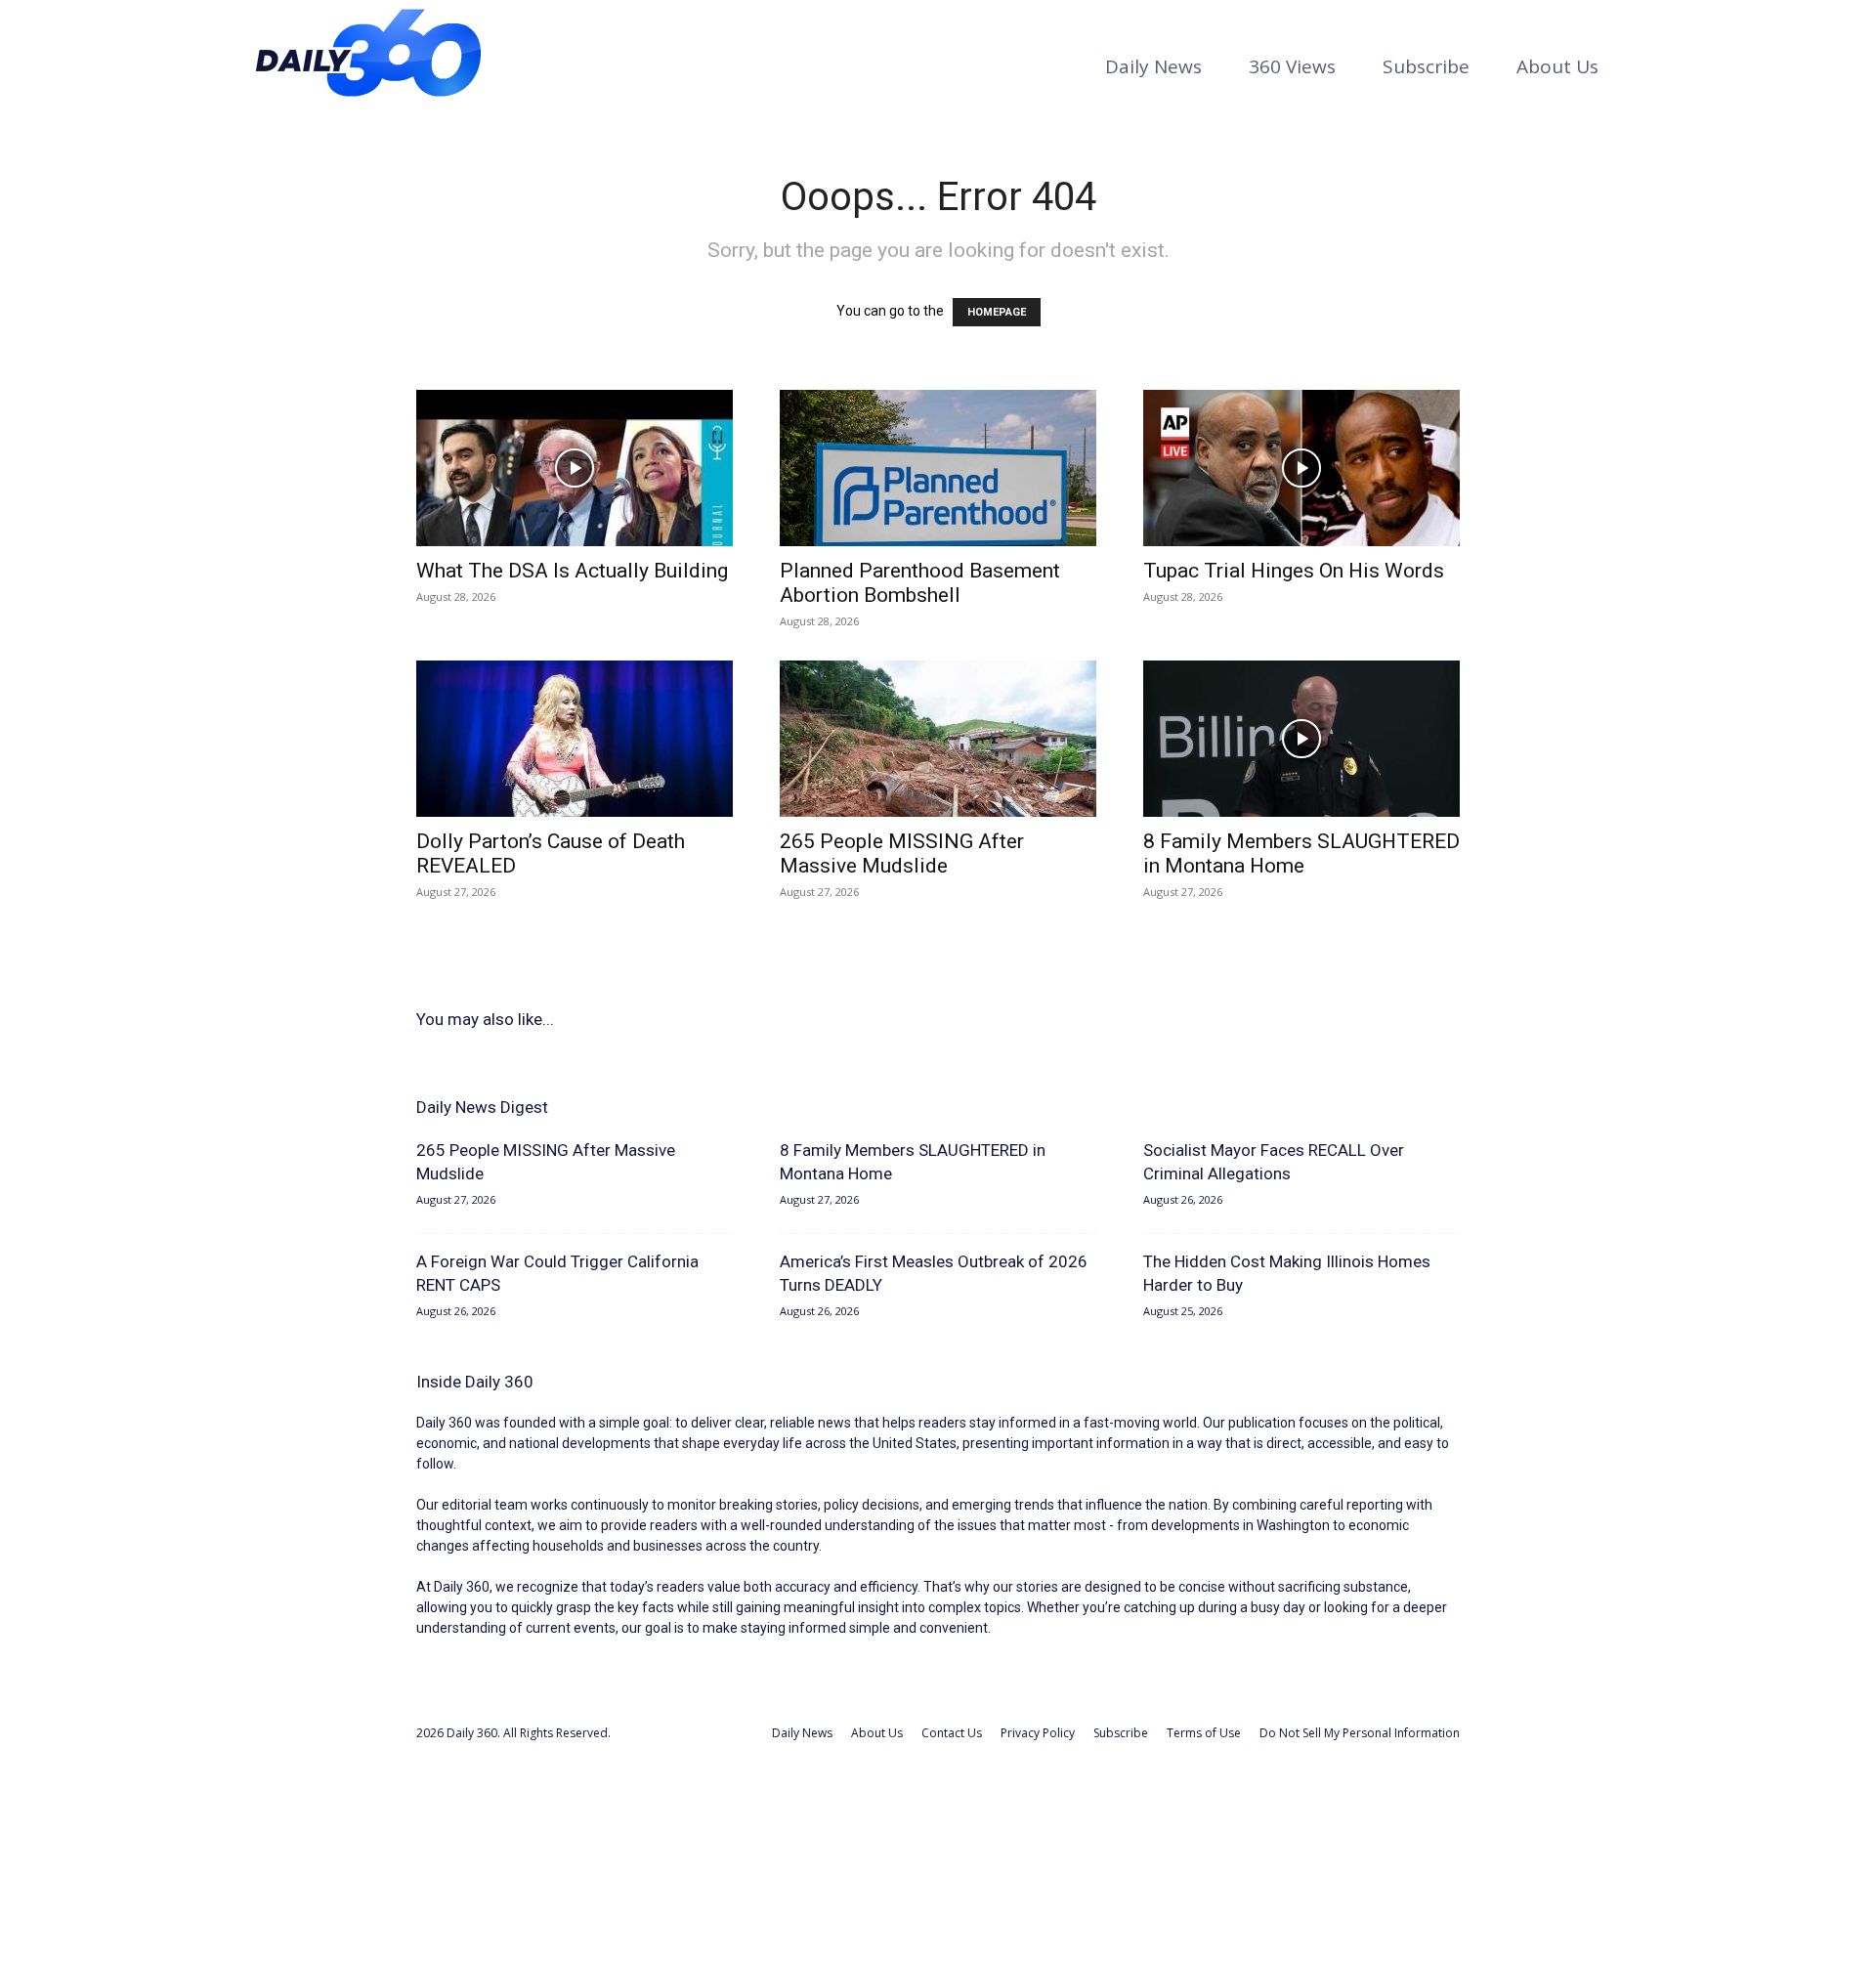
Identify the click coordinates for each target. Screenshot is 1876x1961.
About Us (1557, 66)
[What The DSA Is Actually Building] (575, 468)
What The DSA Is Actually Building (572, 571)
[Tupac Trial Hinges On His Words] (1301, 468)
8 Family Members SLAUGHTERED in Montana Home (1301, 853)
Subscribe (1426, 66)
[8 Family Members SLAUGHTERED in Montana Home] (1301, 739)
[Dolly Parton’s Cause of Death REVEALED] (575, 739)
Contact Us (952, 1733)
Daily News (1153, 66)
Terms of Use (1204, 1733)
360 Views (1292, 66)
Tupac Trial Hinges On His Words (1294, 571)
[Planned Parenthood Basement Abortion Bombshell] (938, 468)
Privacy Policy (1038, 1733)
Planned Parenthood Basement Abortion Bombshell (920, 583)
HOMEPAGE (997, 312)
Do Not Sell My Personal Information (1360, 1733)
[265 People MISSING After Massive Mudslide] (938, 739)
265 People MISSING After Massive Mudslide (902, 853)
